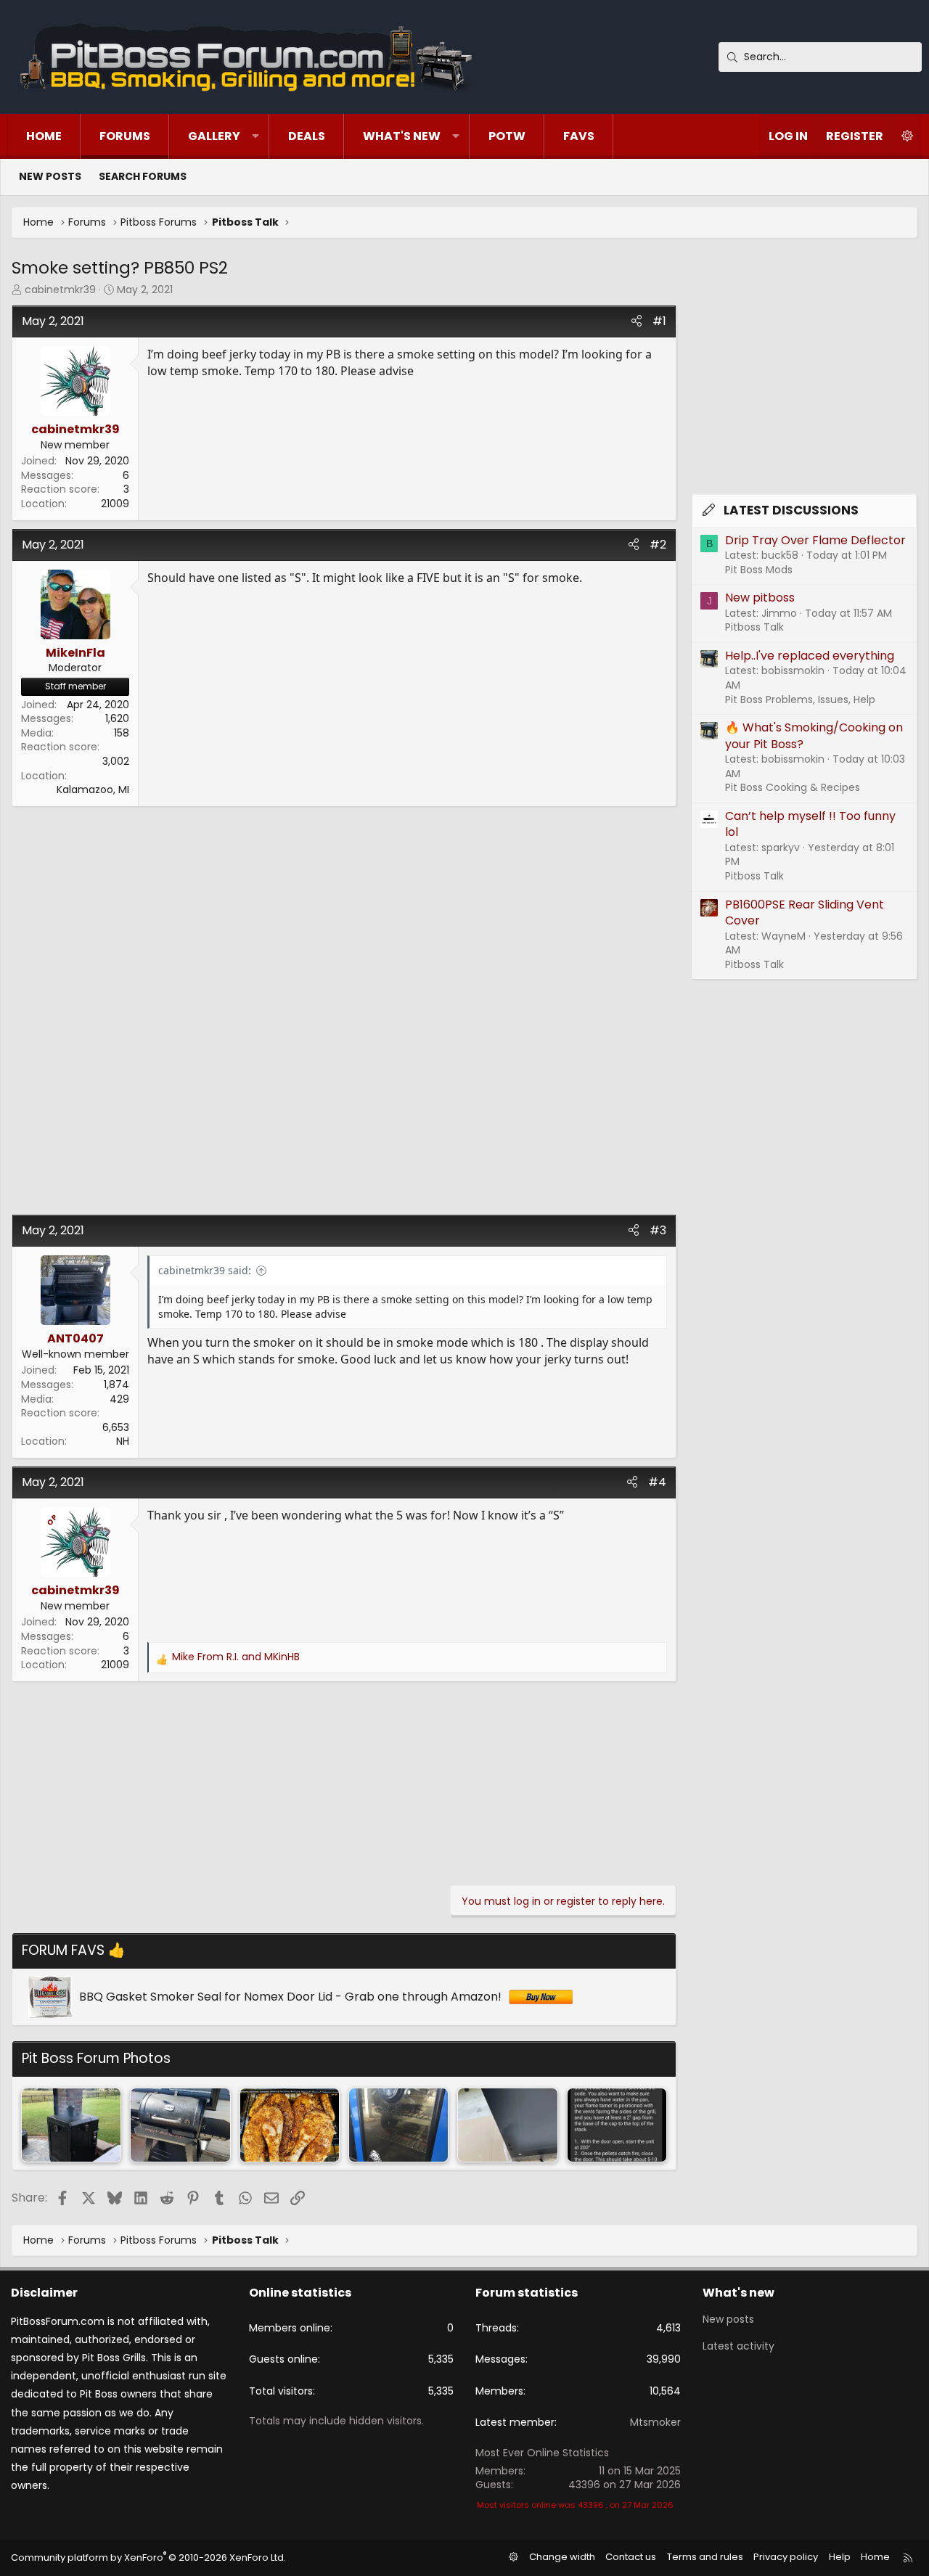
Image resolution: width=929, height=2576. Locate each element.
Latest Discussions (791, 510)
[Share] (637, 321)
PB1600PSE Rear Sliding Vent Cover (805, 912)
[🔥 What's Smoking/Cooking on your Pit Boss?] (71, 2125)
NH (123, 1441)
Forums (125, 136)
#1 (659, 321)
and (236, 1657)
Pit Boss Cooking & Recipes (793, 787)
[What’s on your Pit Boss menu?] (398, 2125)
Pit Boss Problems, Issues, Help (800, 700)
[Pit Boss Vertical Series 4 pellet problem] (617, 2125)
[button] (255, 136)
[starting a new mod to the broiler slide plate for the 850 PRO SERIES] (180, 2125)
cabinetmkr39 (60, 290)
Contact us (631, 2557)
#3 (658, 1230)
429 (119, 1399)
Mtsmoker (655, 2422)
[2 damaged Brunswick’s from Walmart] (507, 2125)
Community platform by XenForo (148, 2557)
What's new (402, 136)
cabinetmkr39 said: (205, 1270)
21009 (115, 504)
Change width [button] (562, 2557)
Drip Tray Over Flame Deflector (815, 540)
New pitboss (760, 598)
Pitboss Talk (754, 627)
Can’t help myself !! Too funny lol (810, 824)
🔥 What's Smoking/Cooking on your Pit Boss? (814, 735)
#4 (657, 1482)
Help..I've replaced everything (810, 656)
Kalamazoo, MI (93, 789)
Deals (307, 136)
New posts (50, 176)
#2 (658, 545)
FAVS (579, 136)
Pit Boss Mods (759, 570)
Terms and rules (705, 2557)
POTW (507, 136)
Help (840, 2557)
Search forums (143, 176)
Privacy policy (786, 2557)
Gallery (214, 136)
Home (44, 136)
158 (122, 733)
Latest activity (738, 2346)
